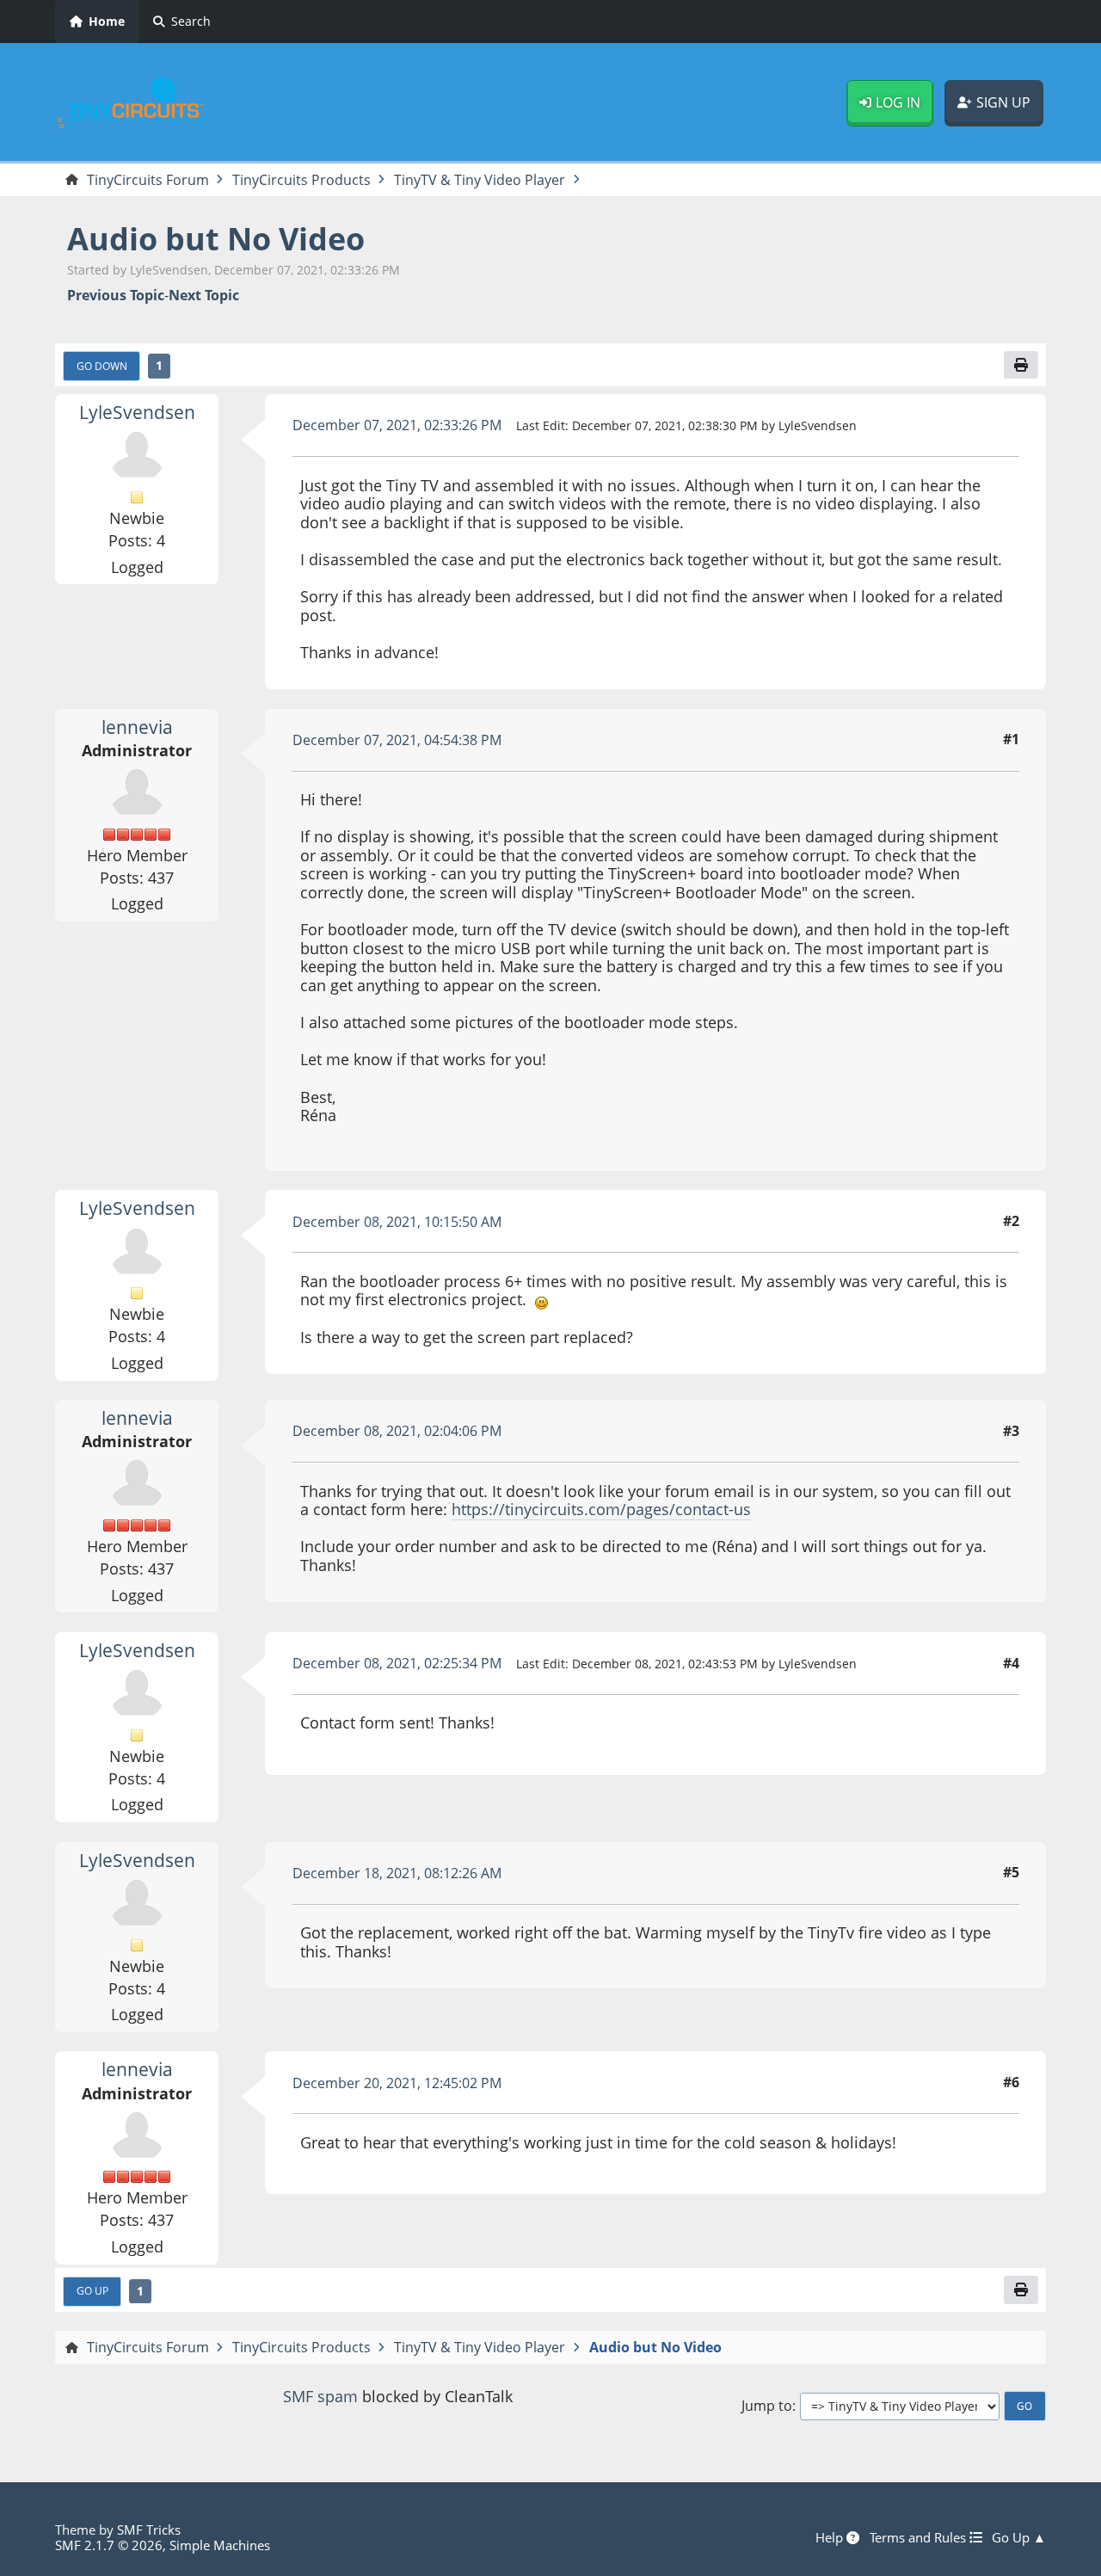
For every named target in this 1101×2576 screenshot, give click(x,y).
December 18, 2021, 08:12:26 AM (397, 1873)
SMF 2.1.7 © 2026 (109, 2545)
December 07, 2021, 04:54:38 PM (397, 740)
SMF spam (320, 2396)
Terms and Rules (920, 2537)
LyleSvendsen (137, 412)
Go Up (92, 2290)
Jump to (767, 2406)
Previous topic (116, 296)
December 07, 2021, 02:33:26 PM (397, 425)
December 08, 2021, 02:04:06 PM (397, 1431)
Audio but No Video (216, 239)
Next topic (204, 296)
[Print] (1021, 365)
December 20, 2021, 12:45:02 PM (397, 2083)
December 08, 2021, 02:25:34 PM (397, 1663)
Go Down (102, 366)
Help (831, 2537)
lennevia (137, 727)
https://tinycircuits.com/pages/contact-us (601, 1509)
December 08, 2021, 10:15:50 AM (397, 1222)
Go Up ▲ (1019, 2537)
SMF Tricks (149, 2530)
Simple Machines (220, 2545)
